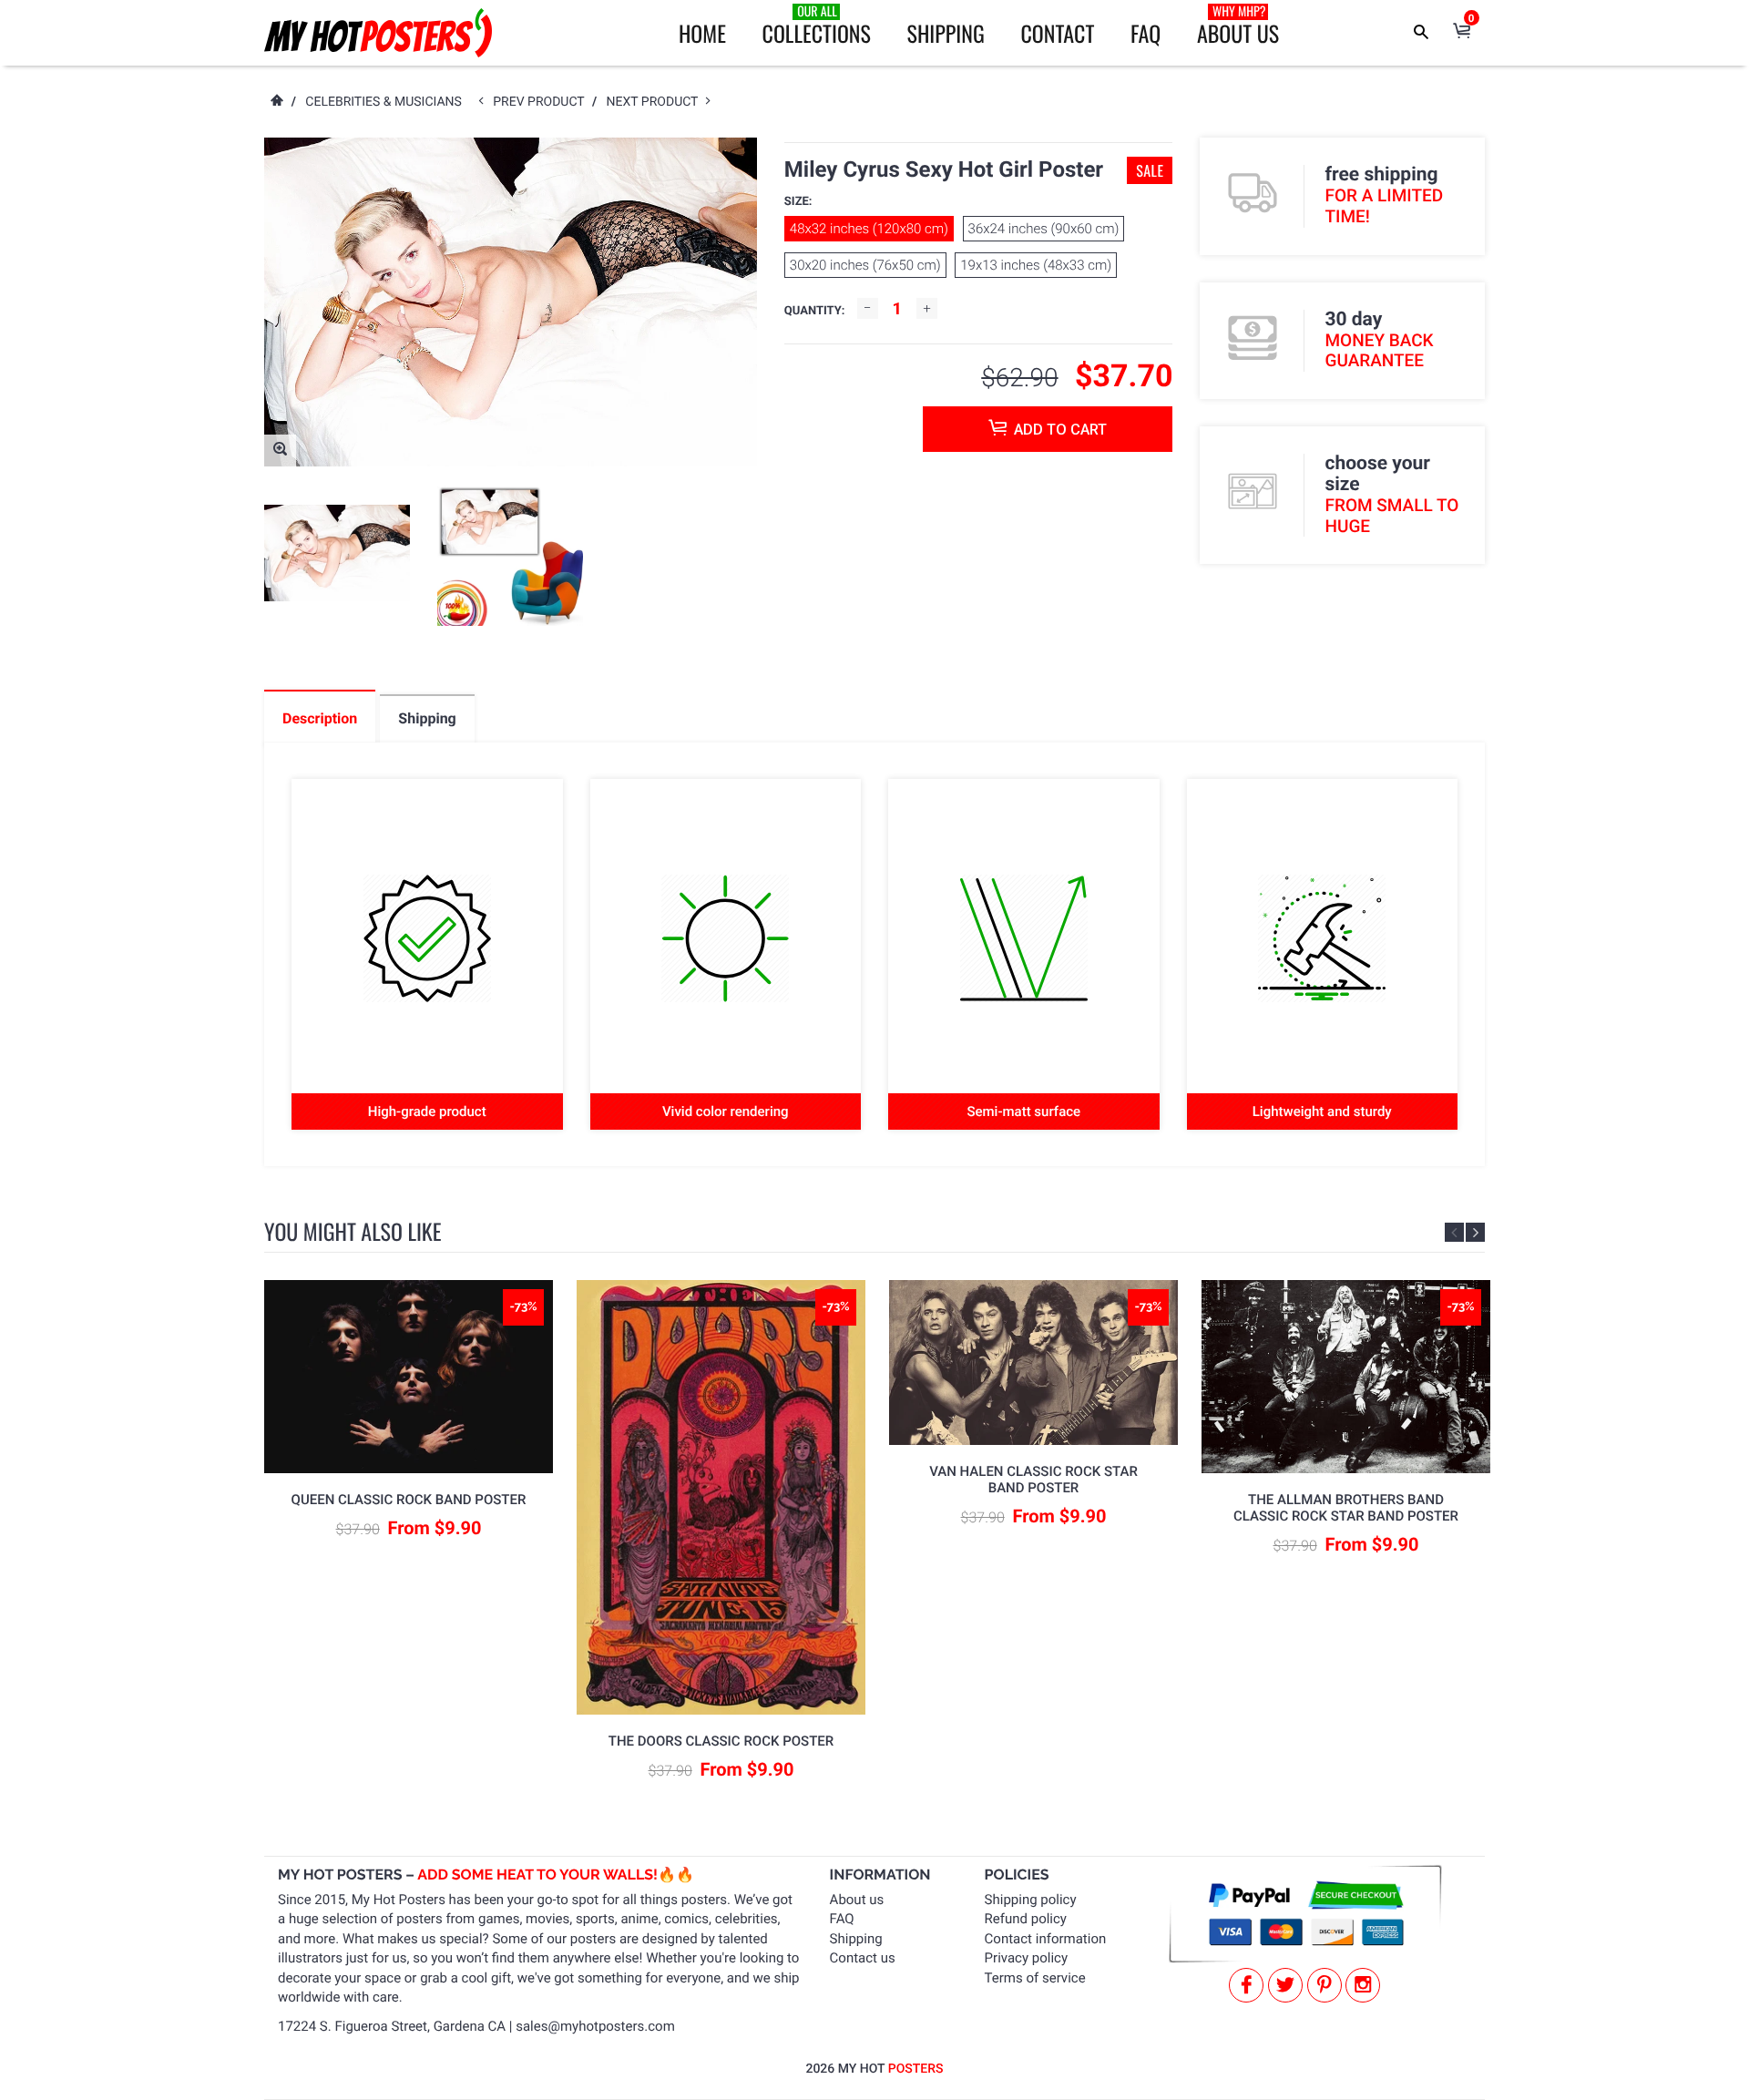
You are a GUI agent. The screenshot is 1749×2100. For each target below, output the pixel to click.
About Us (1238, 26)
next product (656, 102)
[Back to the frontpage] (276, 102)
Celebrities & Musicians (384, 102)
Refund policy (1026, 1919)
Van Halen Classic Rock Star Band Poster (1033, 1480)
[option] (337, 553)
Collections (817, 26)
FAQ (1146, 33)
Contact (1057, 33)
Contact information (1046, 1939)
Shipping (946, 33)
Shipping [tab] (427, 718)
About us (857, 1900)
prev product (542, 102)
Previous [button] (1454, 1232)
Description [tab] (320, 718)
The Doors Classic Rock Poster (721, 1741)
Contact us (863, 1958)
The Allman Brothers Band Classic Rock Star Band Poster (1346, 1508)
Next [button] (1475, 1232)
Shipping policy (1031, 1900)
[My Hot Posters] (378, 33)
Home (702, 33)
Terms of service (1035, 1978)
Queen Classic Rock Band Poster (409, 1500)
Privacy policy (1026, 1958)
